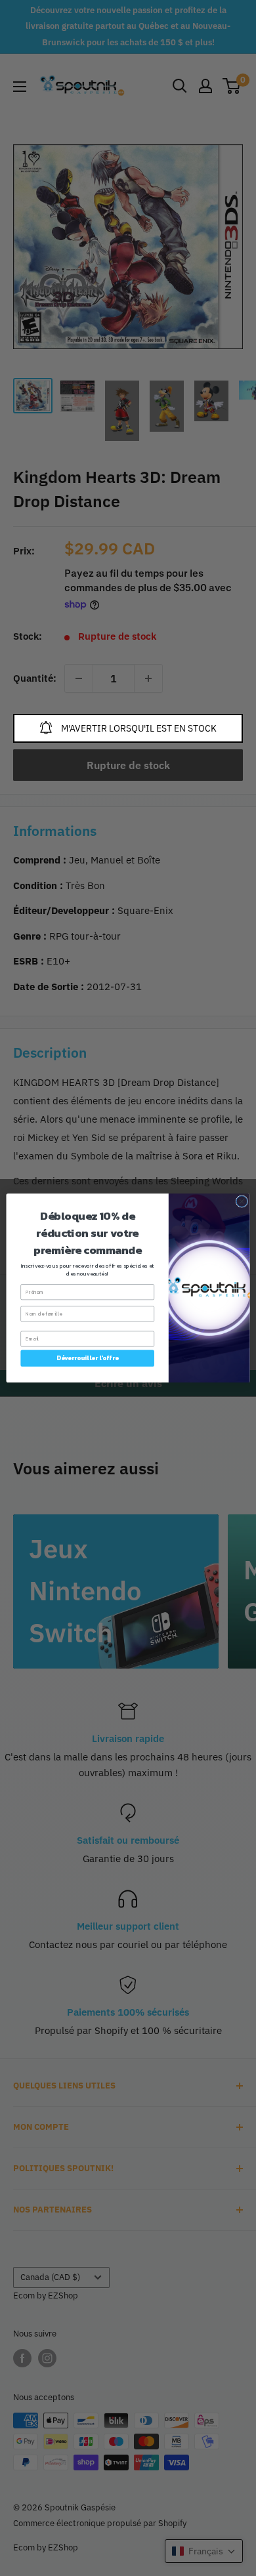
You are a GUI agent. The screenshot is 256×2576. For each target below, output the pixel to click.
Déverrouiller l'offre (88, 1358)
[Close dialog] (242, 1202)
